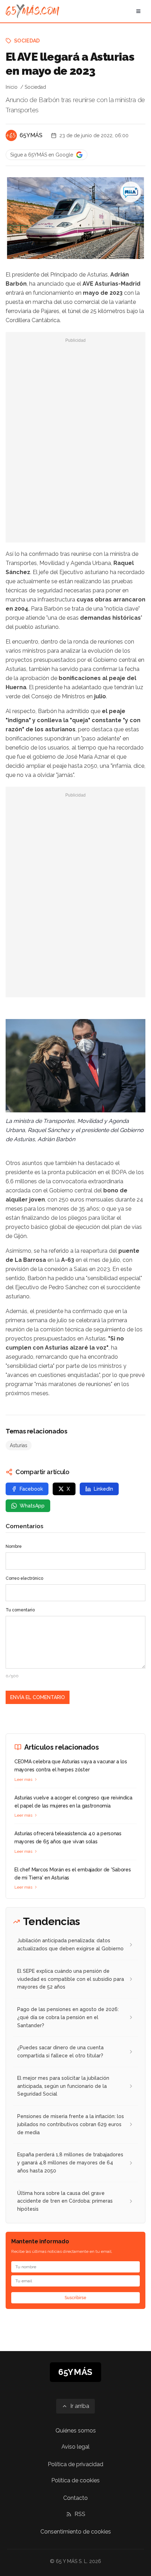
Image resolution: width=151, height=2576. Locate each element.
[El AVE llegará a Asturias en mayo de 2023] (131, 192)
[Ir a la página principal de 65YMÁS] (32, 11)
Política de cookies (75, 2480)
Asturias (19, 1445)
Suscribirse (75, 2298)
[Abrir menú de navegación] (138, 11)
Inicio (12, 87)
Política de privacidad (75, 2464)
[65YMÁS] (11, 135)
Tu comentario (20, 1610)
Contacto (75, 2498)
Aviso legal (75, 2447)
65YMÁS (31, 135)
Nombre (14, 1546)
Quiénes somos (76, 2431)
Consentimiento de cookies (76, 2532)
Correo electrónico (24, 1578)
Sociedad (27, 41)
